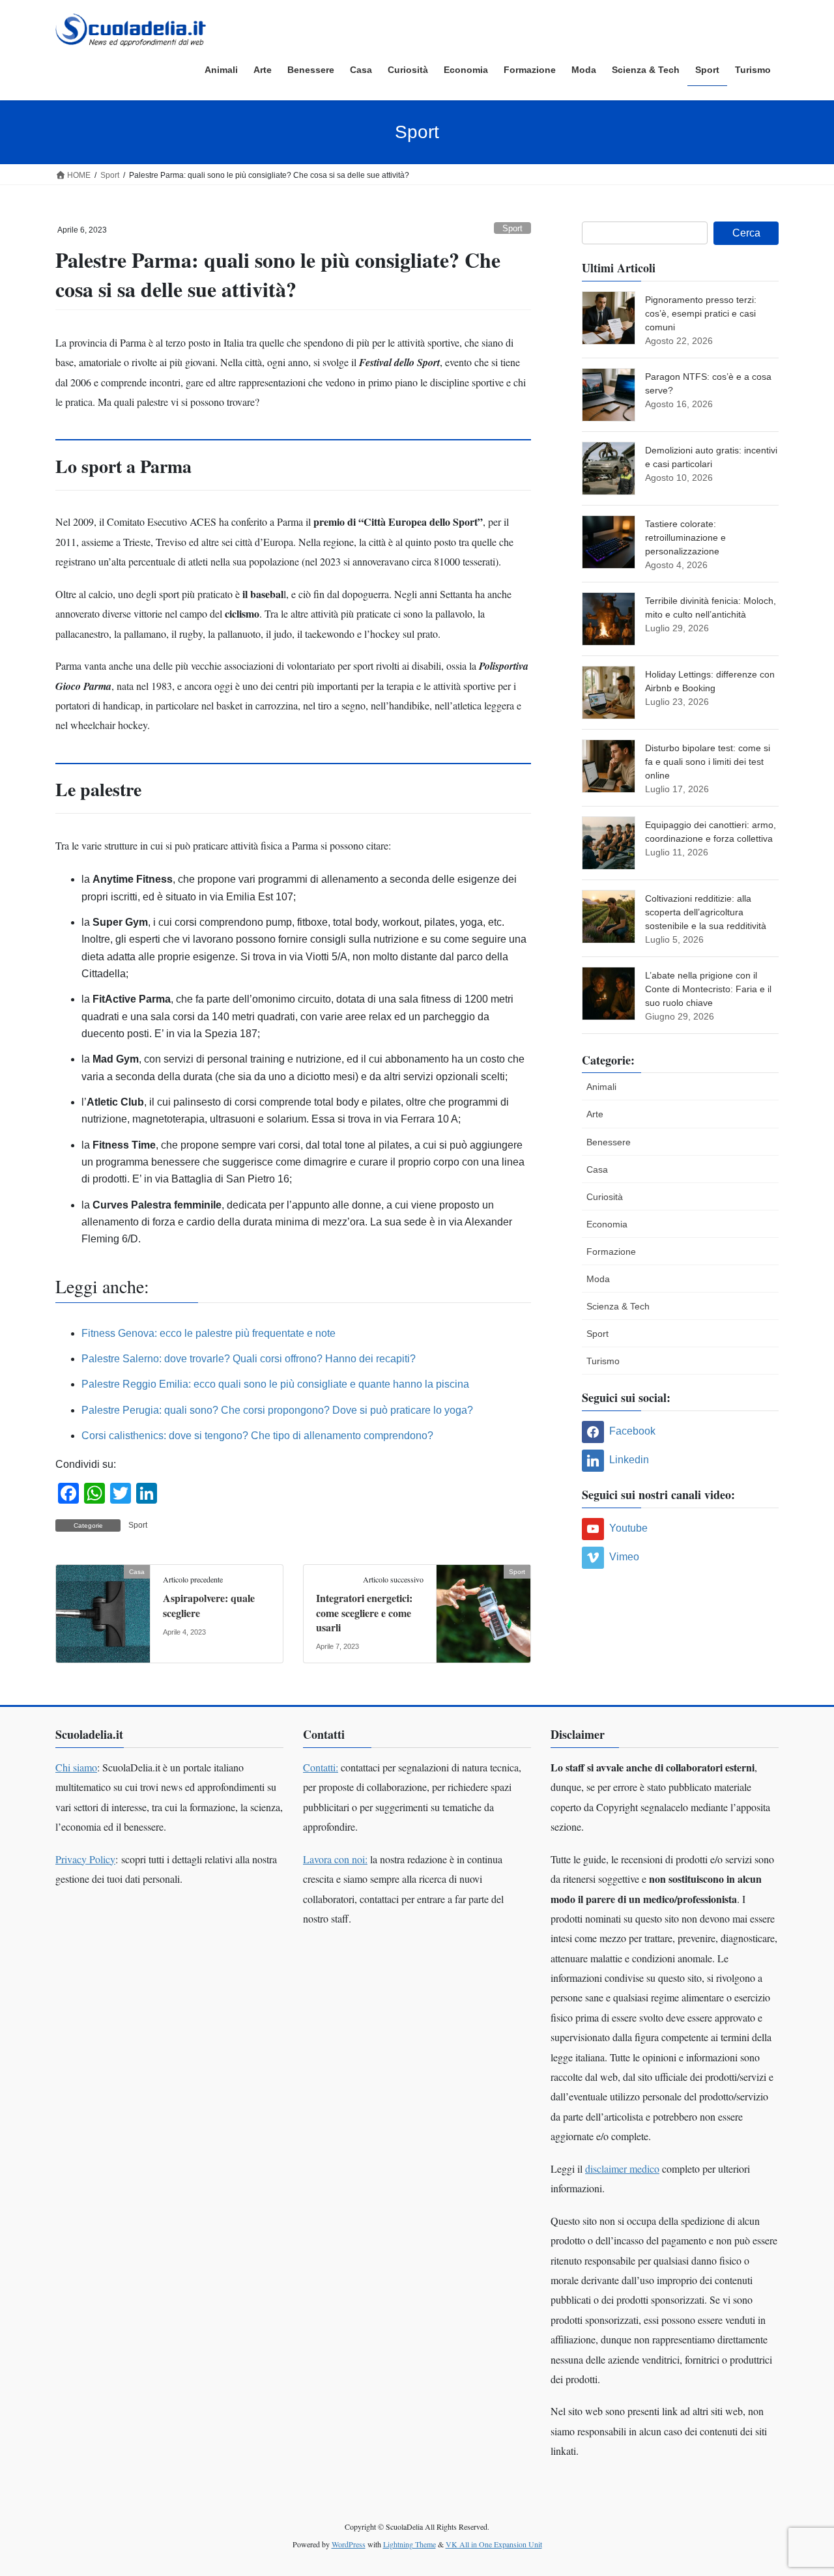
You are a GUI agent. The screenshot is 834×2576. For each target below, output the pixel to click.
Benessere (609, 1142)
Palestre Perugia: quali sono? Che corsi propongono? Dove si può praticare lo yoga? (277, 1410)
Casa (597, 1169)
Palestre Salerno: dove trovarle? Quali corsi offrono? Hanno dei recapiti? (249, 1359)
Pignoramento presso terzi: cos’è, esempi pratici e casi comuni (701, 313)
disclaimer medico (622, 2168)
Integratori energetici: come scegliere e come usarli (364, 1612)
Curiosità (605, 1197)
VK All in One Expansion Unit (494, 2544)
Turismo (603, 1361)
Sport (512, 228)
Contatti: (321, 1767)
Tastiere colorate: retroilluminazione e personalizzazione (685, 537)
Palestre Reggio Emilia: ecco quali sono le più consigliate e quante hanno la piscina (275, 1384)
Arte (595, 1114)
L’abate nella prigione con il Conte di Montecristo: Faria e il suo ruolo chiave (708, 989)
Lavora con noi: (335, 1859)
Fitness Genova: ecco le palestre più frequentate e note (208, 1333)
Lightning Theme (410, 2544)
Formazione (611, 1252)
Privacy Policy (85, 1859)
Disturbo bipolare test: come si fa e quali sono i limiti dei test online (708, 762)
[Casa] (103, 1613)
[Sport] (483, 1613)
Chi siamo (76, 1767)
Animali (601, 1087)
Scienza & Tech (618, 1306)
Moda (598, 1279)
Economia (607, 1224)
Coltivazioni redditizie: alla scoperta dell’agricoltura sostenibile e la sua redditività (706, 912)
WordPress (349, 2544)
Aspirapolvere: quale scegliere (209, 1605)
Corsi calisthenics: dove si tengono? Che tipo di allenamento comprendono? (257, 1436)
